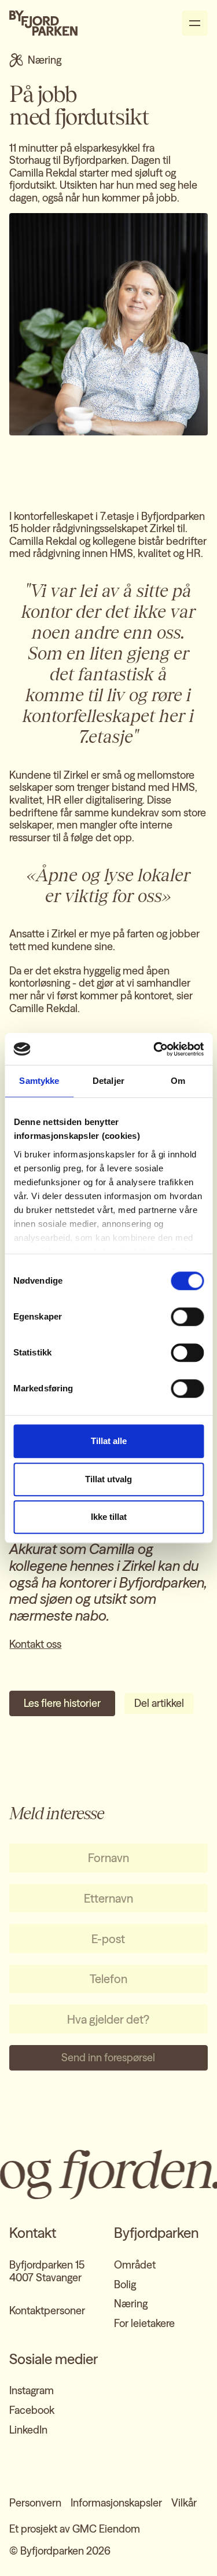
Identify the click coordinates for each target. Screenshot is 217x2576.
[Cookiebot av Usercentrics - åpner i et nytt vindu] (155, 1049)
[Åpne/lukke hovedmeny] (195, 23)
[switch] (187, 1317)
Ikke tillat (109, 1517)
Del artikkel (159, 1703)
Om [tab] (178, 1081)
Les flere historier (62, 1703)
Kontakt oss (35, 1644)
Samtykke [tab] (39, 1081)
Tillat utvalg (108, 1479)
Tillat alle (109, 1441)
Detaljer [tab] (108, 1081)
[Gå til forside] (43, 23)
